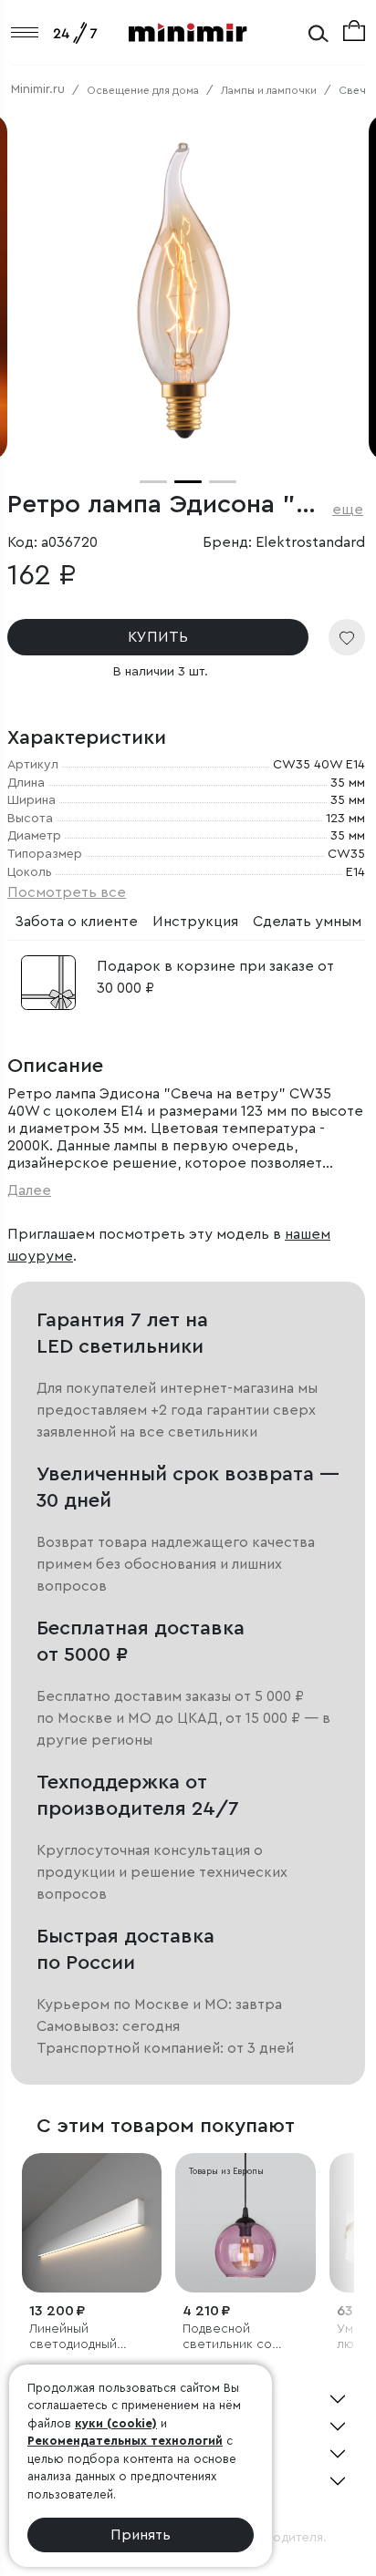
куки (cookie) (116, 2423)
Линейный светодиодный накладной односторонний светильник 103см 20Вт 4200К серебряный (84, 2338)
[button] (153, 482)
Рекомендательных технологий (125, 2441)
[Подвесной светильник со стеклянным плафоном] (245, 2223)
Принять (141, 2535)
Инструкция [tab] (195, 922)
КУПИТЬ (158, 637)
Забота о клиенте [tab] (76, 922)
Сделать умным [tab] (307, 922)
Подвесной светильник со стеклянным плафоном (227, 2338)
